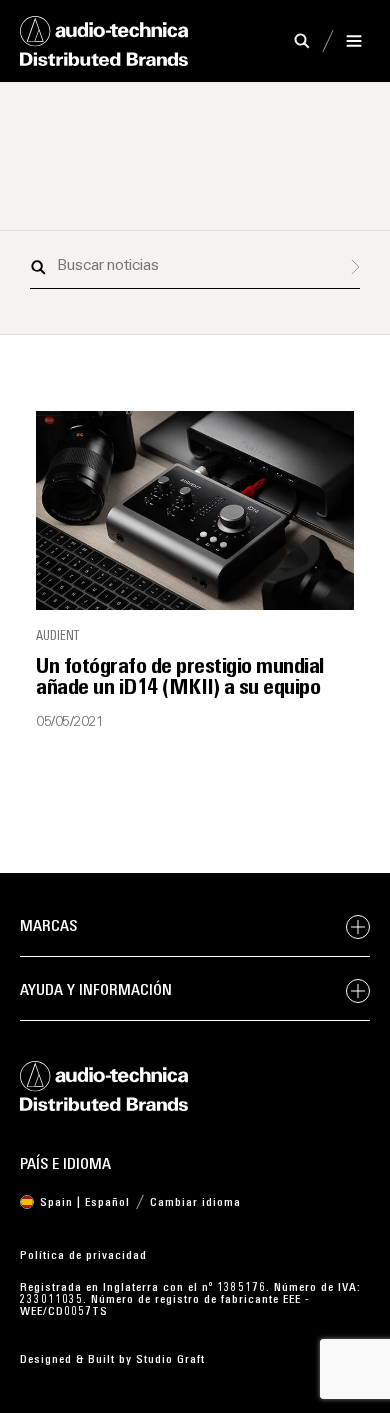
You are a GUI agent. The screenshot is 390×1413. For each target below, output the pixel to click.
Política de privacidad (83, 1256)
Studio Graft (170, 1360)
